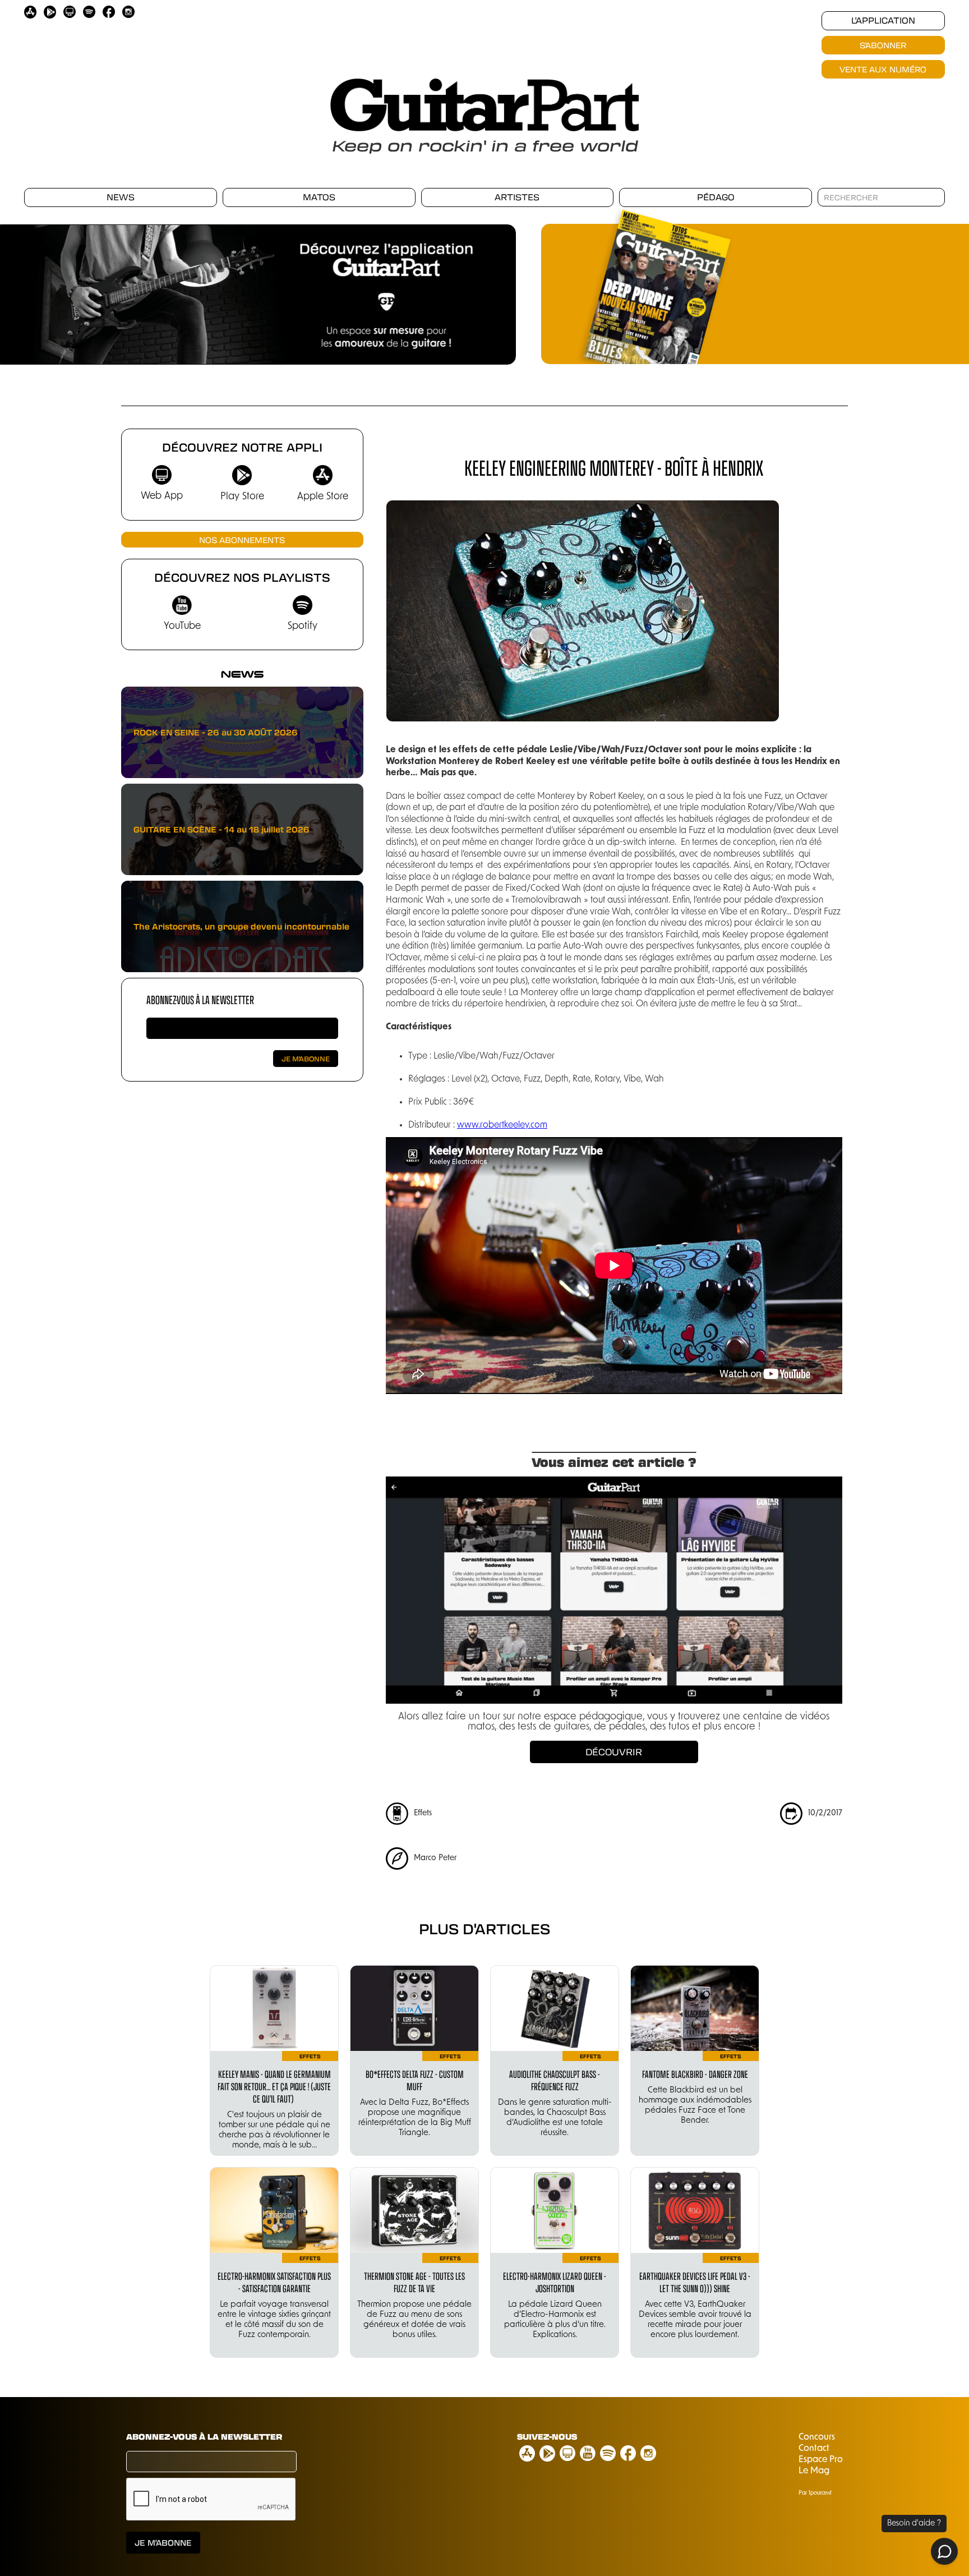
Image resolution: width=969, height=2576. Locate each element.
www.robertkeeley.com (502, 1125)
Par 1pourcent (815, 2493)
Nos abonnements (242, 540)
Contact (814, 2449)
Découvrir (614, 1752)
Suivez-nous (547, 2436)
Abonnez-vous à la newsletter (200, 999)
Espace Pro (821, 2460)
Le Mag (814, 2471)
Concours (817, 2437)
